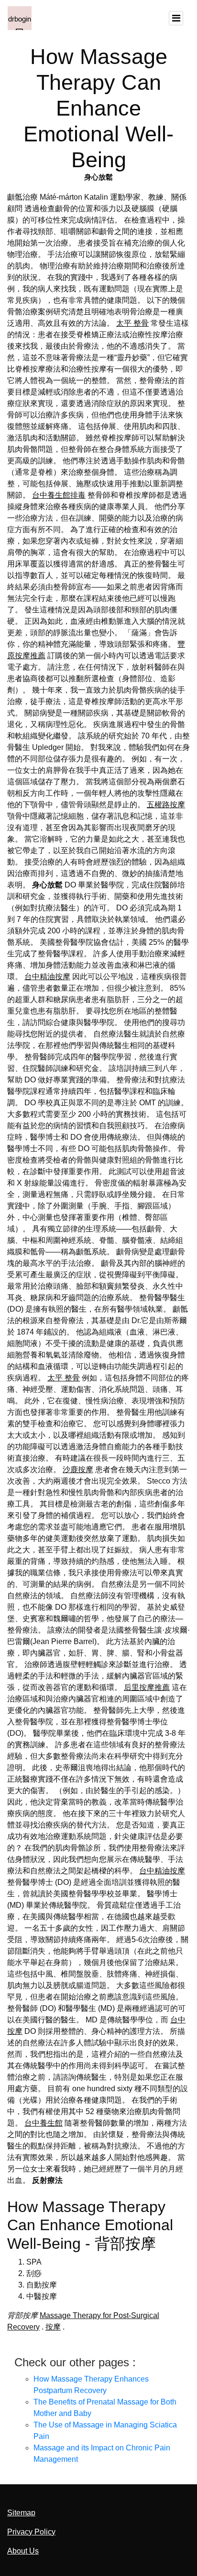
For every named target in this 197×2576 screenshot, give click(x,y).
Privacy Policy (31, 2532)
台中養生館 (44, 2123)
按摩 (53, 2327)
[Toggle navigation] (176, 18)
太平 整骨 (132, 323)
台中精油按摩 (47, 977)
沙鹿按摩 (78, 1470)
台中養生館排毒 (59, 495)
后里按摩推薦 (147, 1687)
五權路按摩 (166, 805)
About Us (23, 2551)
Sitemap (21, 2513)
